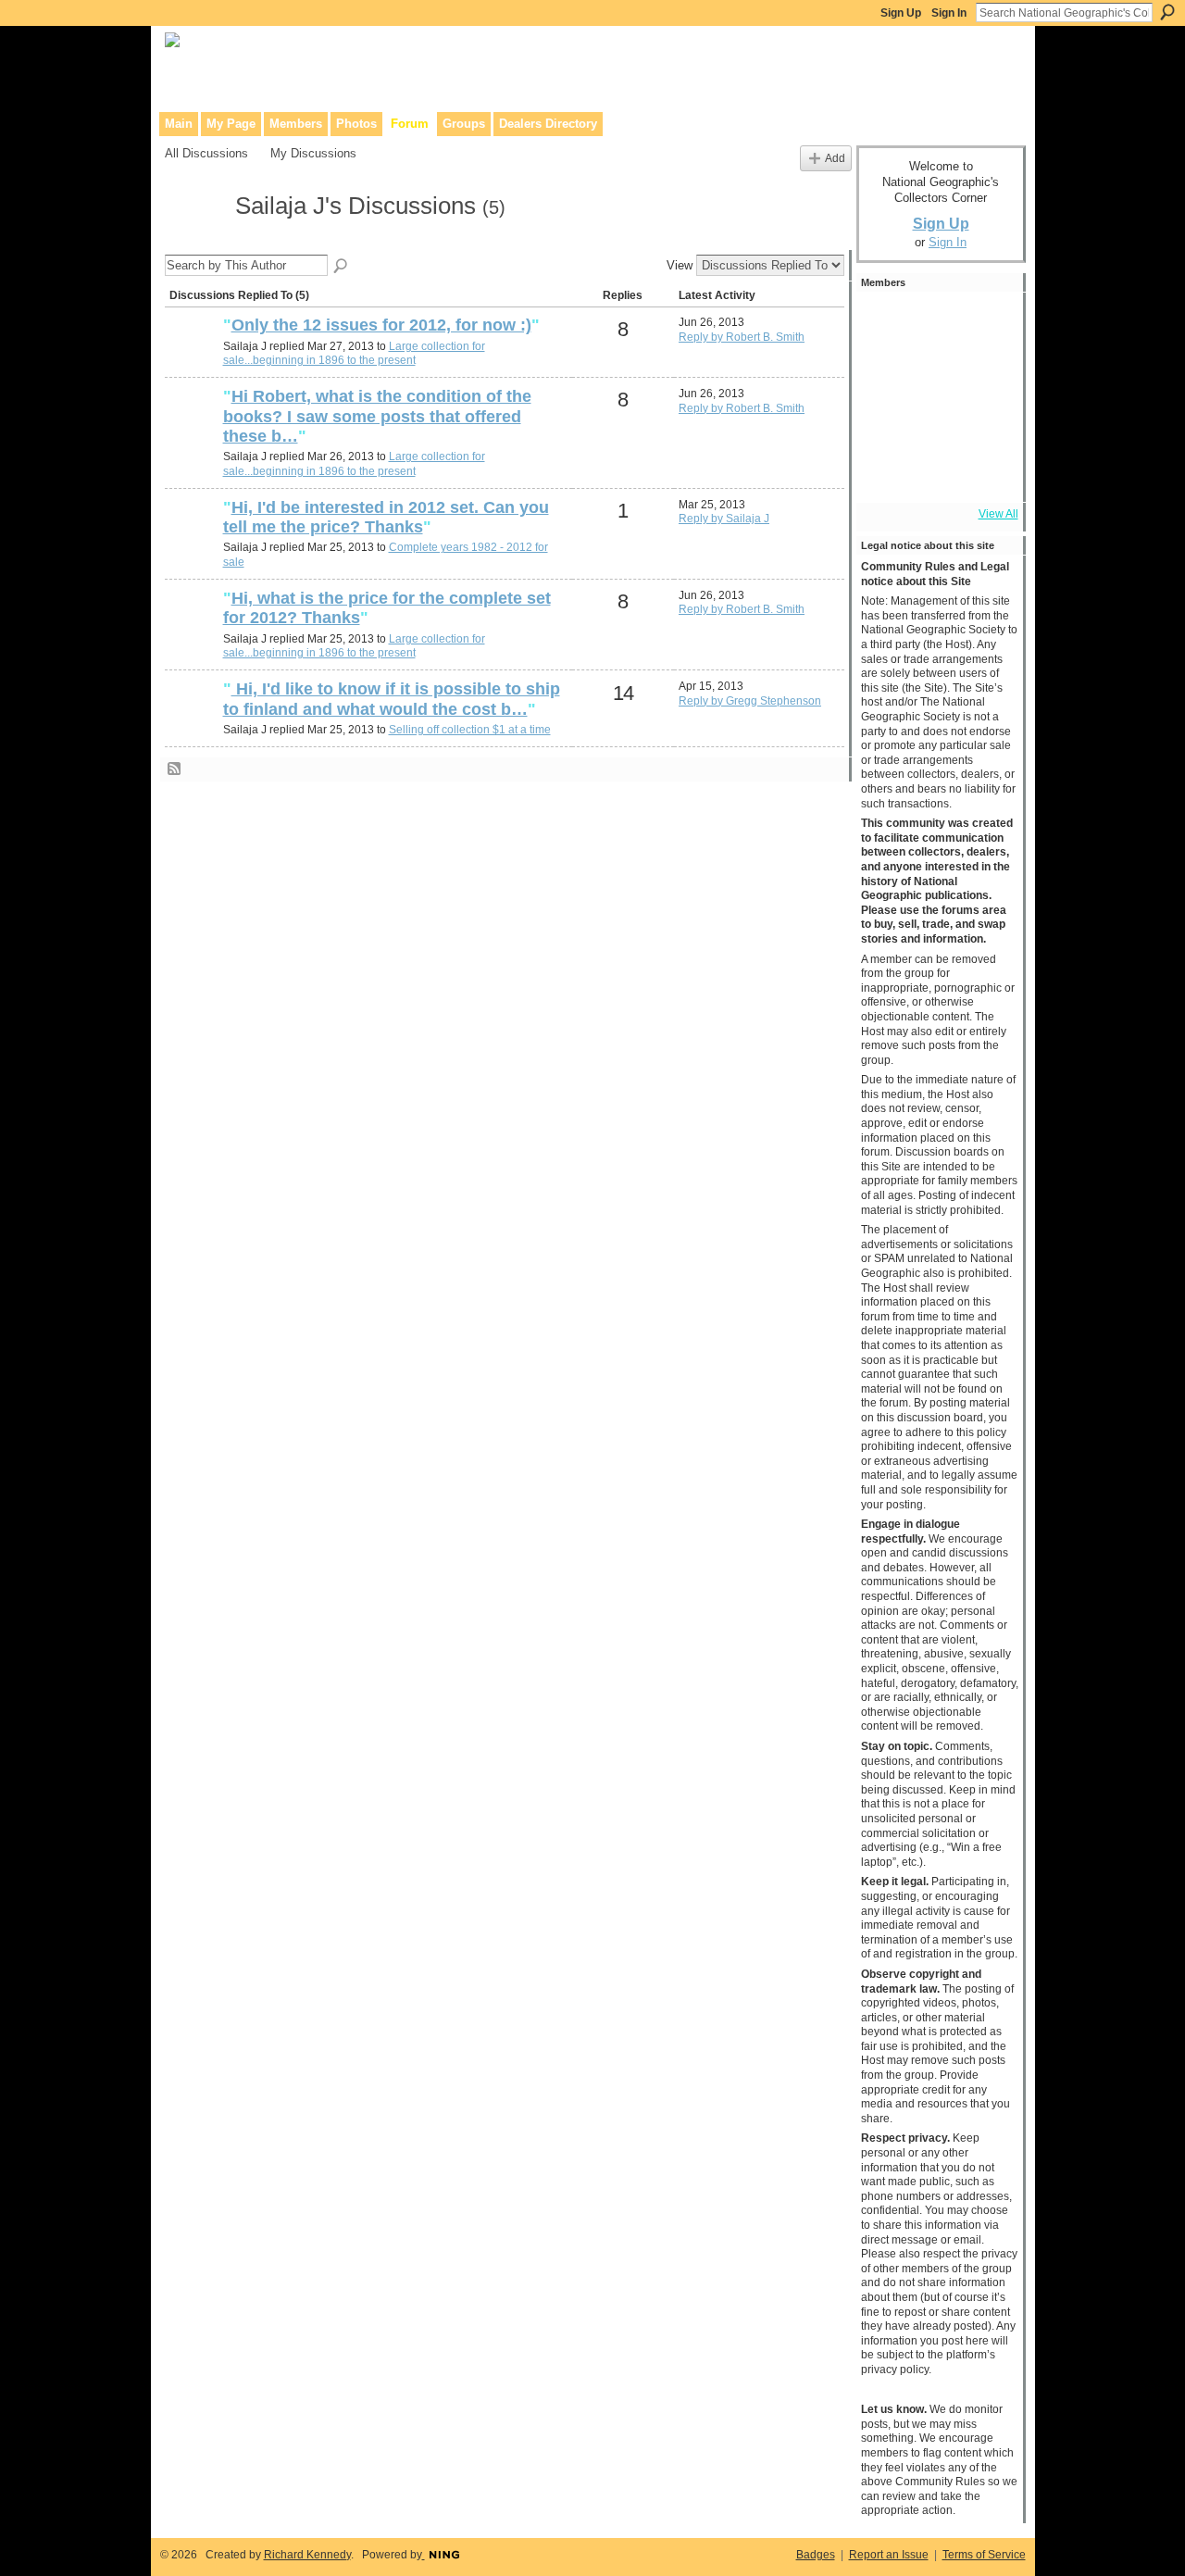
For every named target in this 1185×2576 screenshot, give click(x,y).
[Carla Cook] (886, 422)
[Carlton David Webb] (192, 539)
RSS (175, 769)
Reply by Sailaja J (724, 519)
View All (998, 514)
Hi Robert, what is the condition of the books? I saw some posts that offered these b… (377, 416)
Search (1167, 12)
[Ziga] (936, 322)
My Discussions (313, 153)
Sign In (949, 13)
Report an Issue (889, 2555)
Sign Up (901, 13)
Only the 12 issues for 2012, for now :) (381, 325)
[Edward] (936, 472)
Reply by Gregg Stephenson (750, 701)
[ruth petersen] (192, 720)
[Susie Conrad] (986, 422)
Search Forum (342, 267)
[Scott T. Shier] (986, 322)
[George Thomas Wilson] (886, 322)
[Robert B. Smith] (192, 356)
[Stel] (886, 372)
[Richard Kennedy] (986, 372)
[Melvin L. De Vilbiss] (936, 372)
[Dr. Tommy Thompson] (986, 472)
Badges (816, 2555)
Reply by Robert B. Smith (742, 337)
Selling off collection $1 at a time (470, 730)
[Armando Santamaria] (936, 422)
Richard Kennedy (307, 2555)
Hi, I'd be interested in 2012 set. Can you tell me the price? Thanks (386, 518)
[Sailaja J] (194, 240)
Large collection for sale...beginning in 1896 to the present (354, 354)
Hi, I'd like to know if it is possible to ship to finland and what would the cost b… (392, 699)
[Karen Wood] (886, 472)
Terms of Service (984, 2555)
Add (835, 158)
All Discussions (206, 153)
